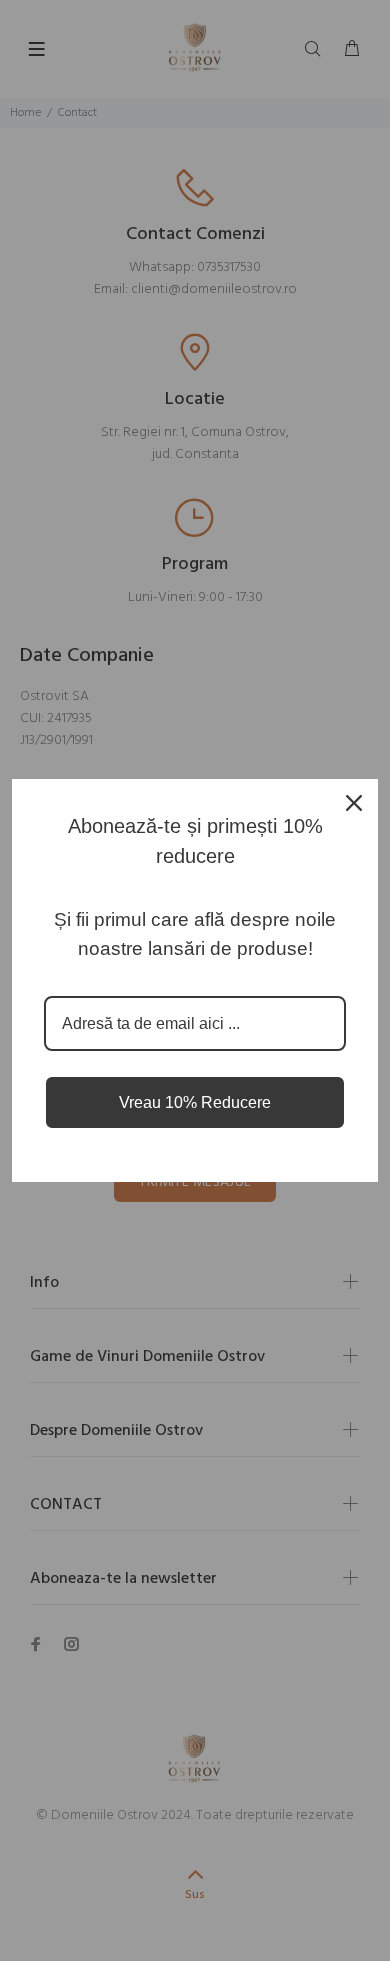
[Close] (354, 803)
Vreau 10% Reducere (195, 1102)
